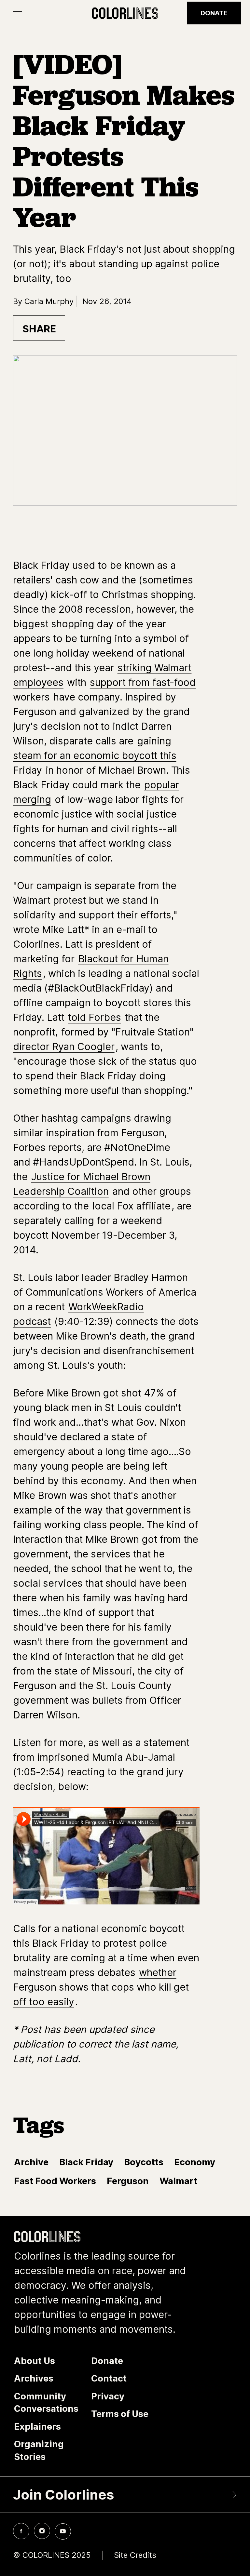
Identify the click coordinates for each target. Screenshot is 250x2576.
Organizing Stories (39, 2450)
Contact (109, 2378)
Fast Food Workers (55, 2181)
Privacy (108, 2396)
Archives (34, 2378)
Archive (31, 2162)
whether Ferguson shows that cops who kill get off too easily (101, 1987)
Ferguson (128, 2181)
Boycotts (144, 2162)
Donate (214, 13)
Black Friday (86, 2162)
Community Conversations (46, 2402)
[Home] (125, 13)
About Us (35, 2361)
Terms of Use (120, 2414)
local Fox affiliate (132, 1206)
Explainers (37, 2426)
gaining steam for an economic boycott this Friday (95, 755)
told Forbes (95, 1017)
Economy (195, 2162)
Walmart (178, 2181)
